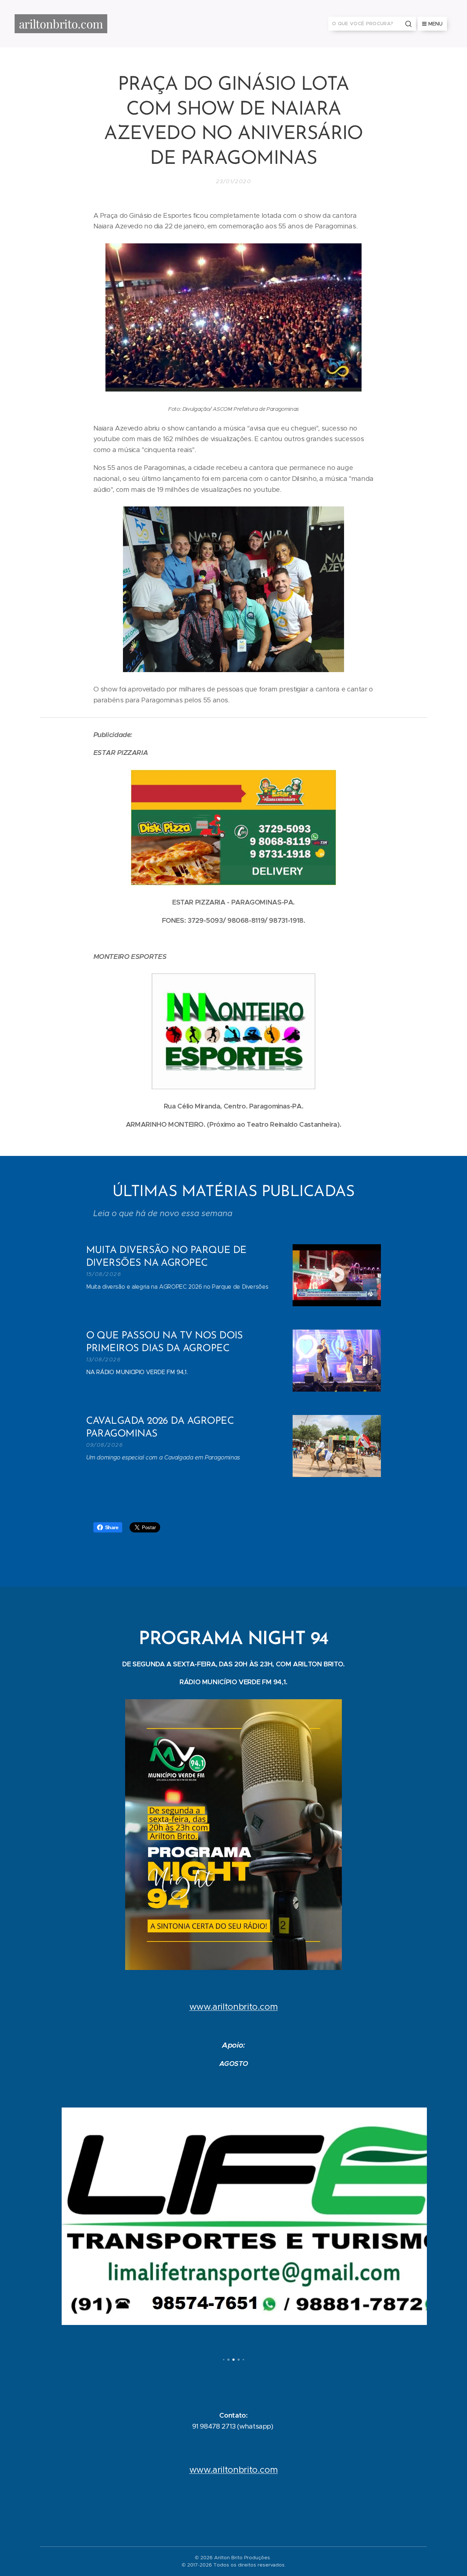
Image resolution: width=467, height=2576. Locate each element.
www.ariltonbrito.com (234, 2007)
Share (112, 1527)
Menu (435, 24)
